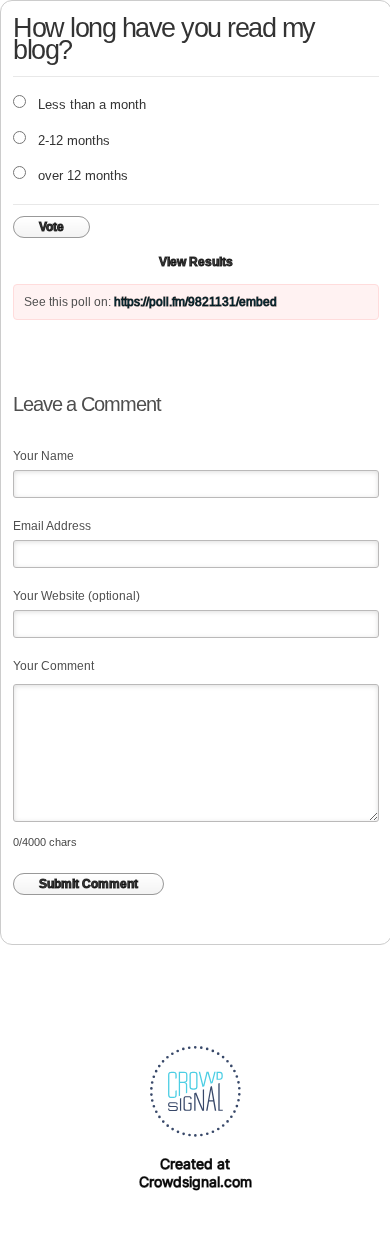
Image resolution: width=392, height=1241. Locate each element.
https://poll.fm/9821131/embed (195, 302)
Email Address (52, 526)
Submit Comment (88, 884)
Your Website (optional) (76, 596)
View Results (196, 262)
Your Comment (53, 666)
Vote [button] (51, 227)
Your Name (43, 456)
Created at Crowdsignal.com (195, 1172)
